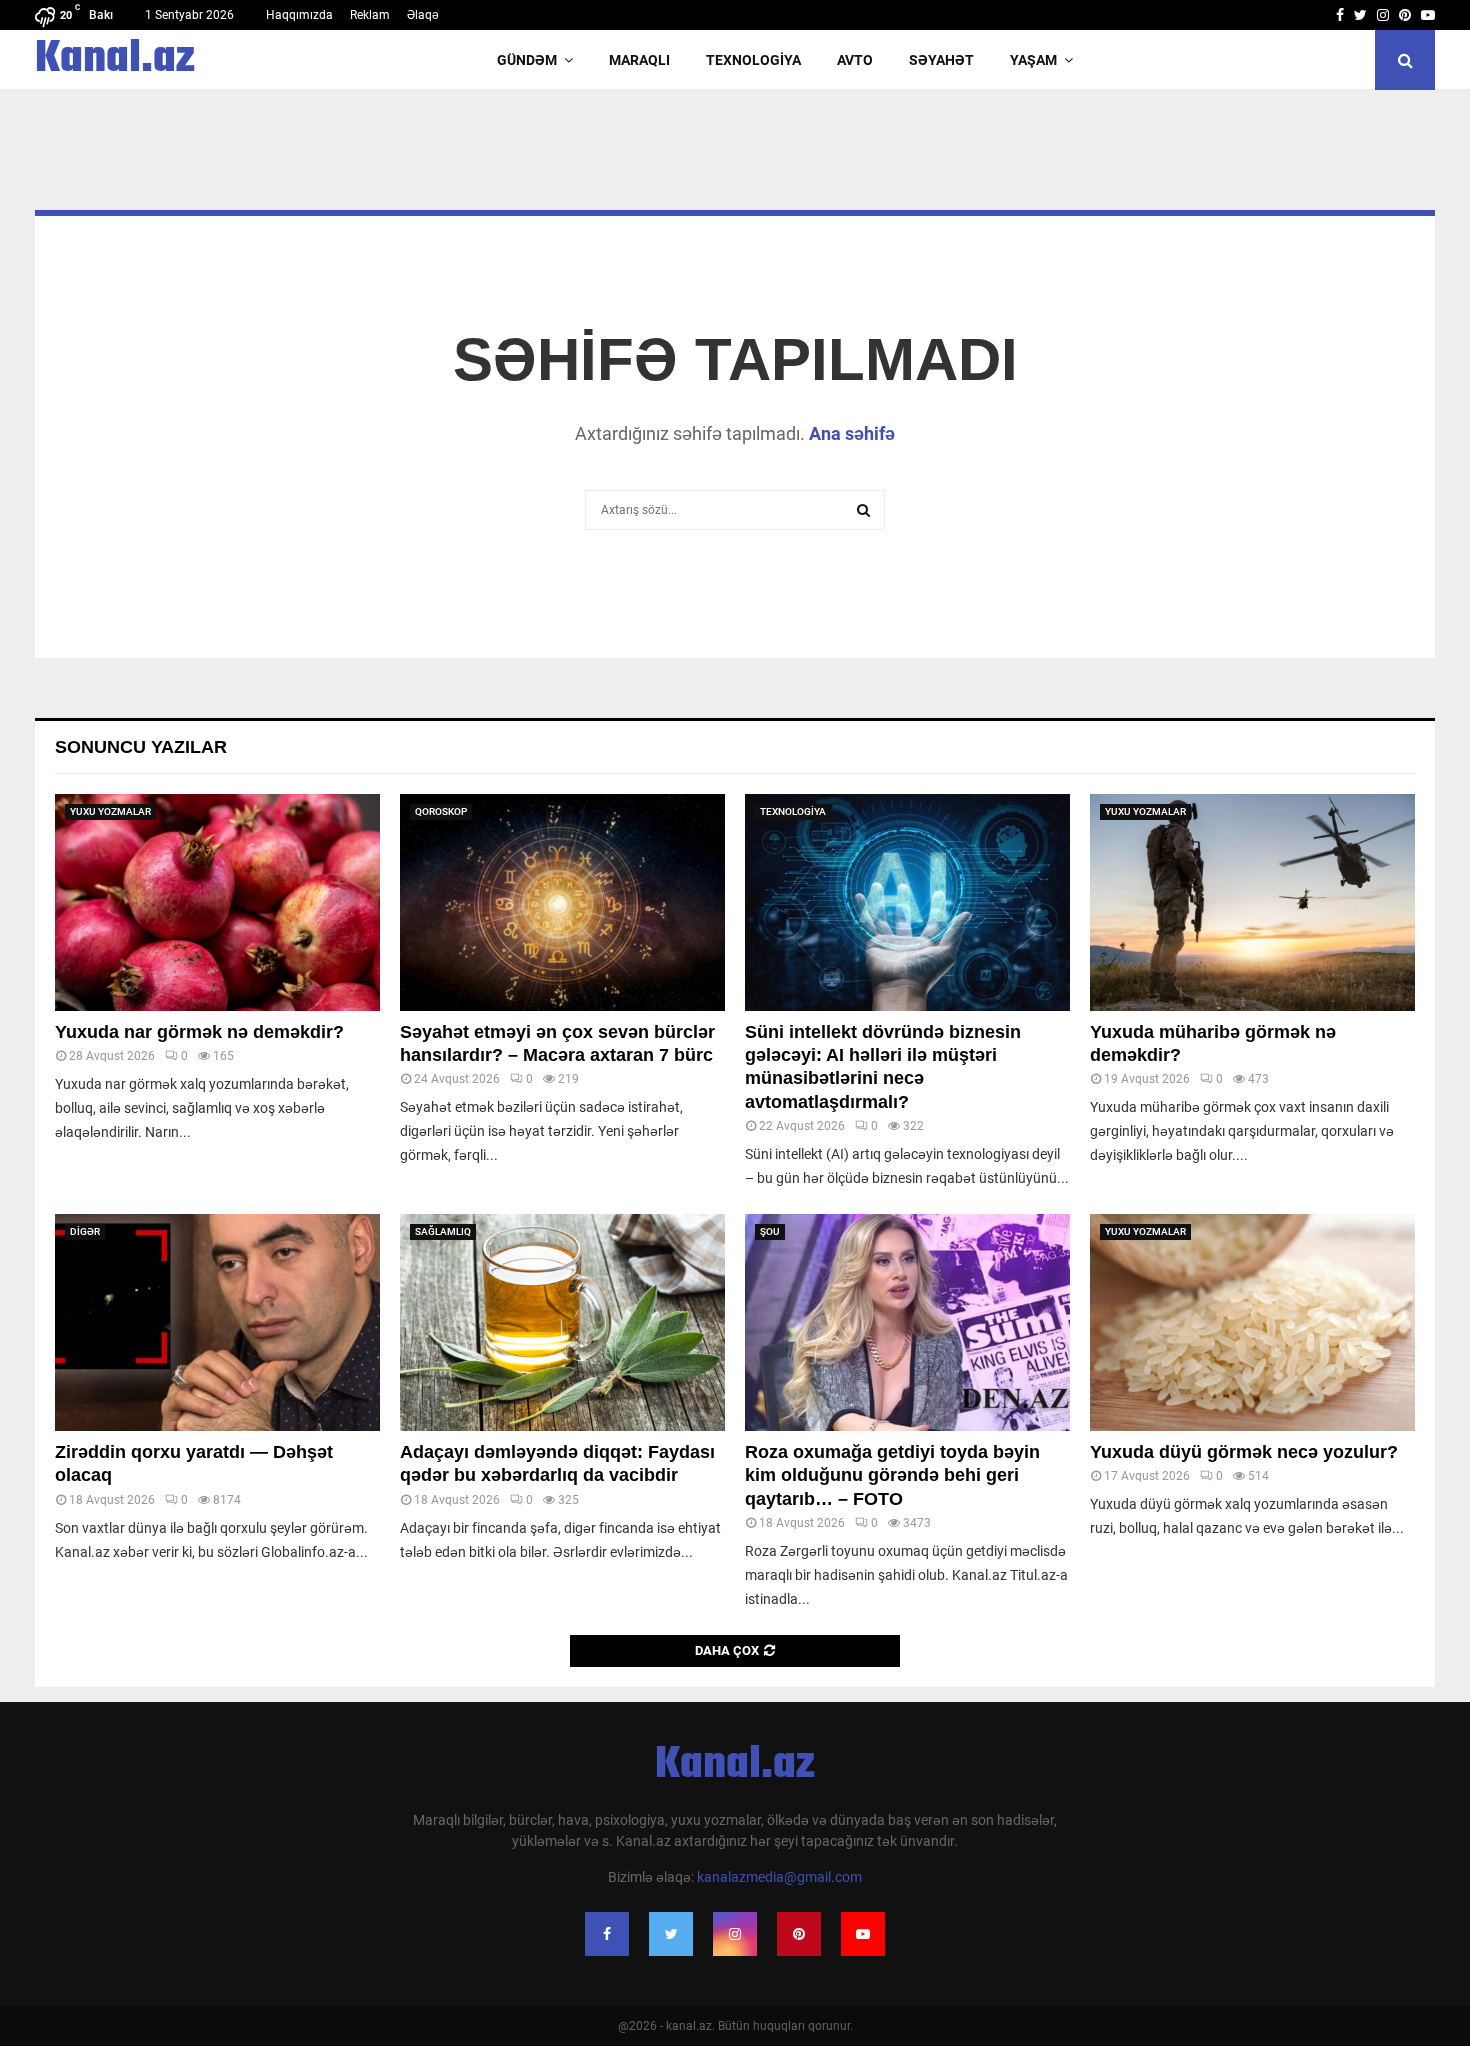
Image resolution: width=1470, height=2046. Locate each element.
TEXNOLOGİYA (753, 60)
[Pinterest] (799, 1934)
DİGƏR (85, 1231)
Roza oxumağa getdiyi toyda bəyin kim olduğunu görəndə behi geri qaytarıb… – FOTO (892, 1475)
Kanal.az (115, 60)
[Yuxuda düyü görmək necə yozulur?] (1252, 1322)
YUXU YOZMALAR (110, 811)
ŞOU (770, 1231)
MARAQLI (639, 60)
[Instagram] (735, 1934)
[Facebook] (607, 1934)
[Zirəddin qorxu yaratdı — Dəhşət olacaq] (217, 1322)
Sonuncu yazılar (141, 747)
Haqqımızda (299, 15)
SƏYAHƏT (941, 60)
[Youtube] (863, 1934)
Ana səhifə (852, 433)
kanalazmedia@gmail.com (779, 1877)
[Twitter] (671, 1934)
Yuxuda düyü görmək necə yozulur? (1244, 1452)
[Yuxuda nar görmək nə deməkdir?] (217, 902)
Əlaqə (423, 15)
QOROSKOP (441, 811)
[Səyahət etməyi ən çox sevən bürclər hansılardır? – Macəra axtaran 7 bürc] (562, 902)
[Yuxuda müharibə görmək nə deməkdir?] (1252, 902)
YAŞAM (1033, 60)
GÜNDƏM (527, 60)
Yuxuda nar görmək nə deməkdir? (199, 1032)
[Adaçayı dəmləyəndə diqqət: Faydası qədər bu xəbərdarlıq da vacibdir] (562, 1322)
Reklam (370, 15)
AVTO (855, 60)
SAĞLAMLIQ (443, 1231)
